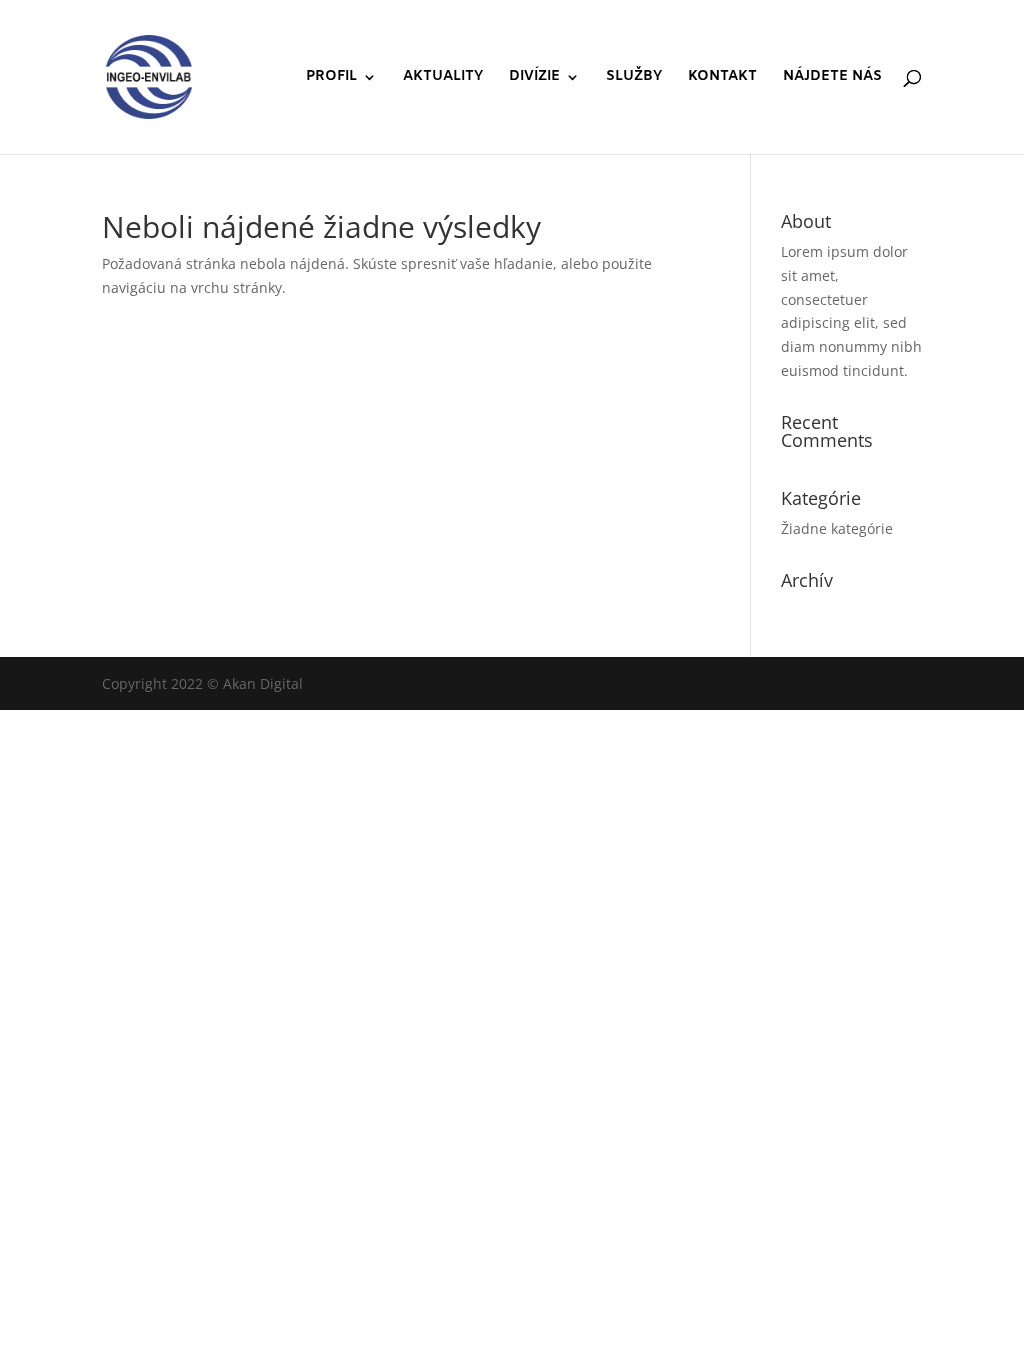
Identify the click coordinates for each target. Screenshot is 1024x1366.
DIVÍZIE (534, 78)
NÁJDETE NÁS (832, 78)
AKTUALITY (443, 78)
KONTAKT (722, 78)
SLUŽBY (634, 78)
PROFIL (331, 78)
